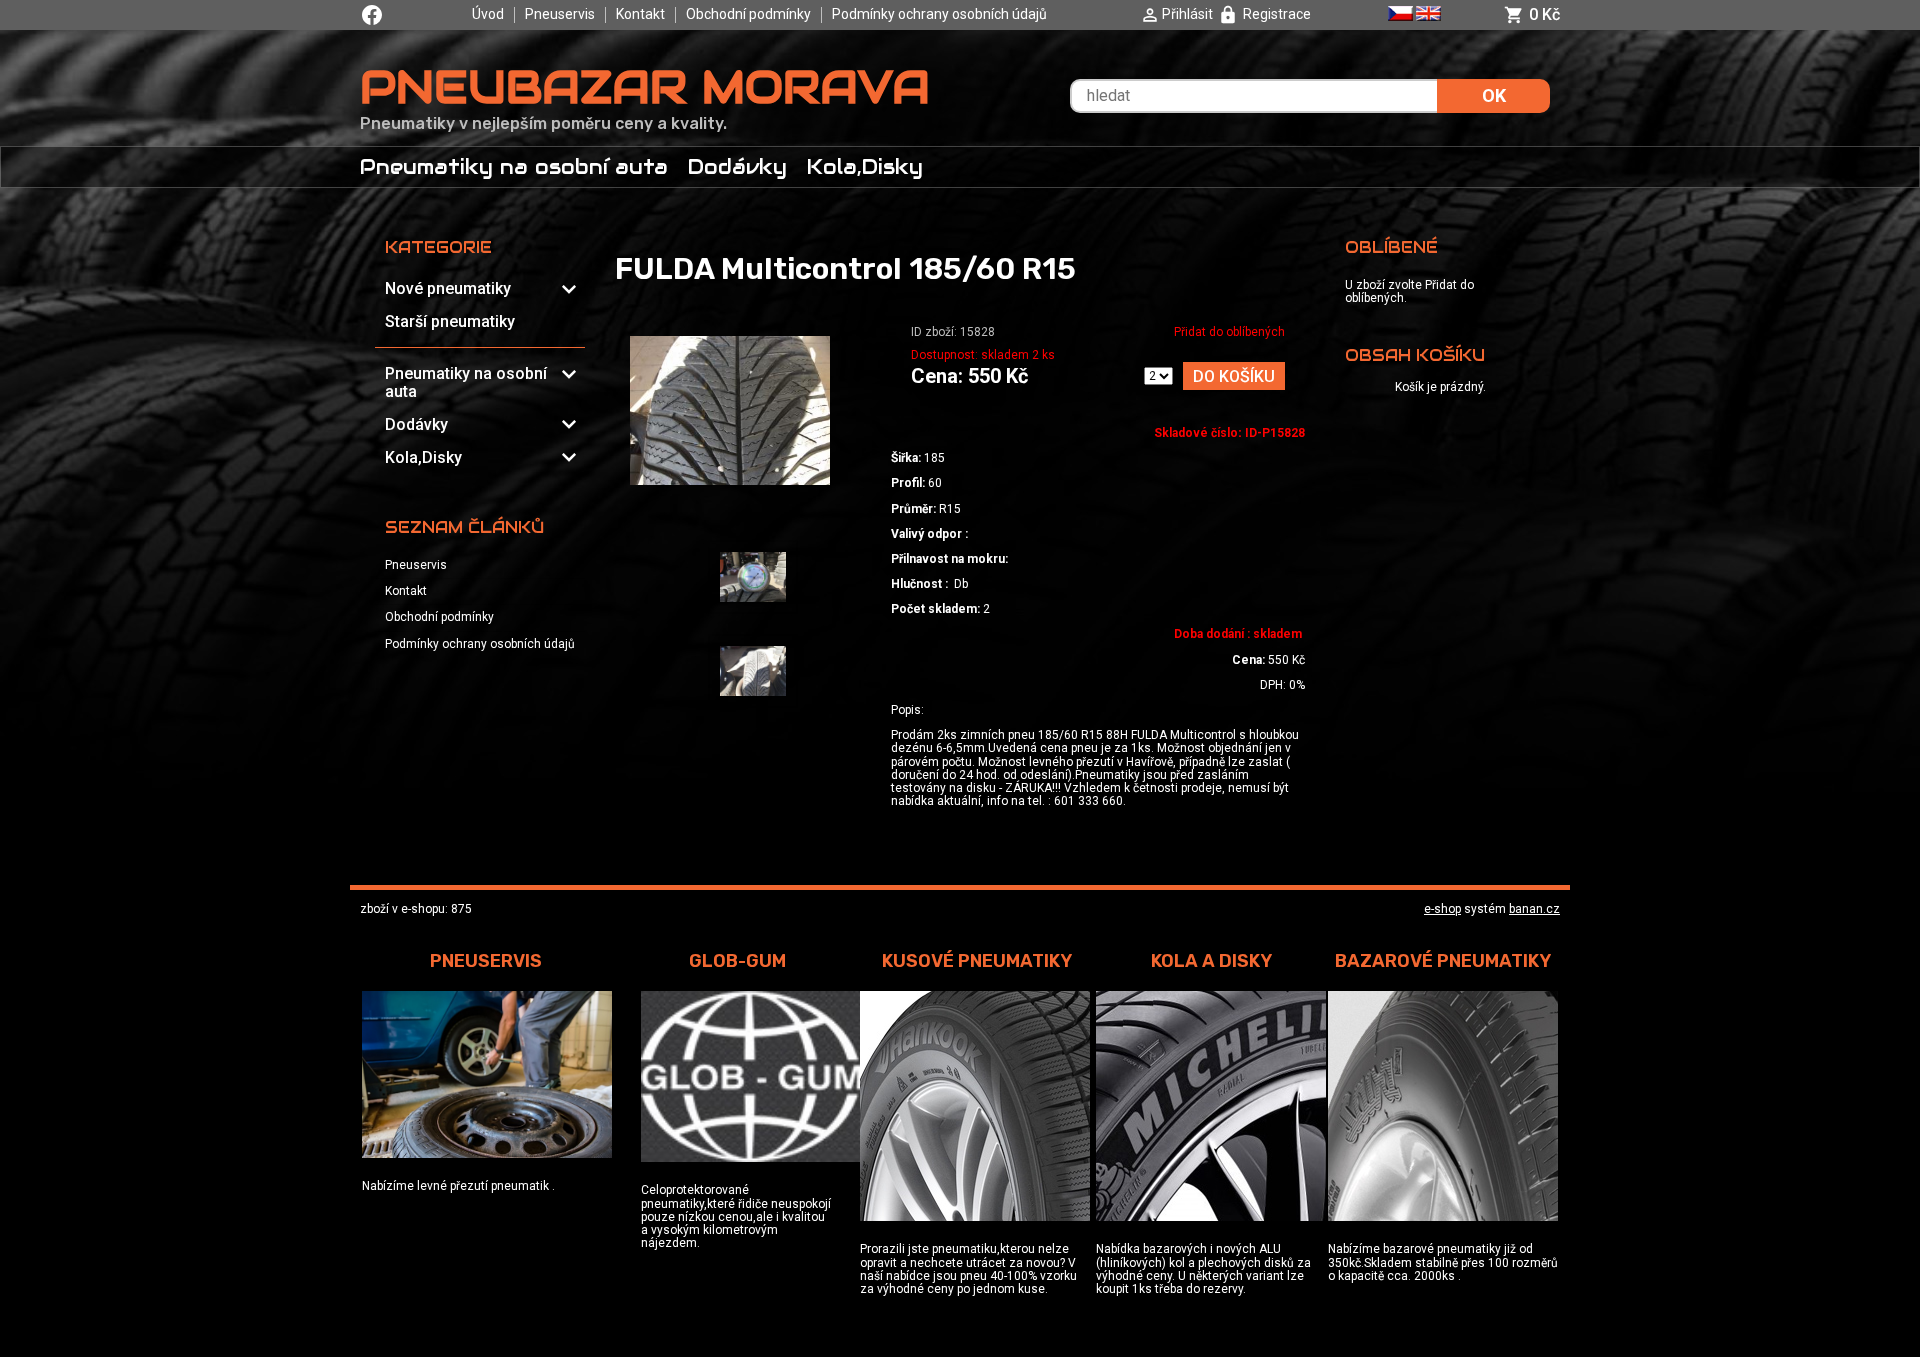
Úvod (488, 14)
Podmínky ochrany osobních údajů (939, 14)
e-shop (1442, 909)
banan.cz (1534, 909)
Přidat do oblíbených (1229, 332)
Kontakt (640, 14)
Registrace (1277, 14)
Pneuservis (560, 14)
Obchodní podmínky (748, 14)
